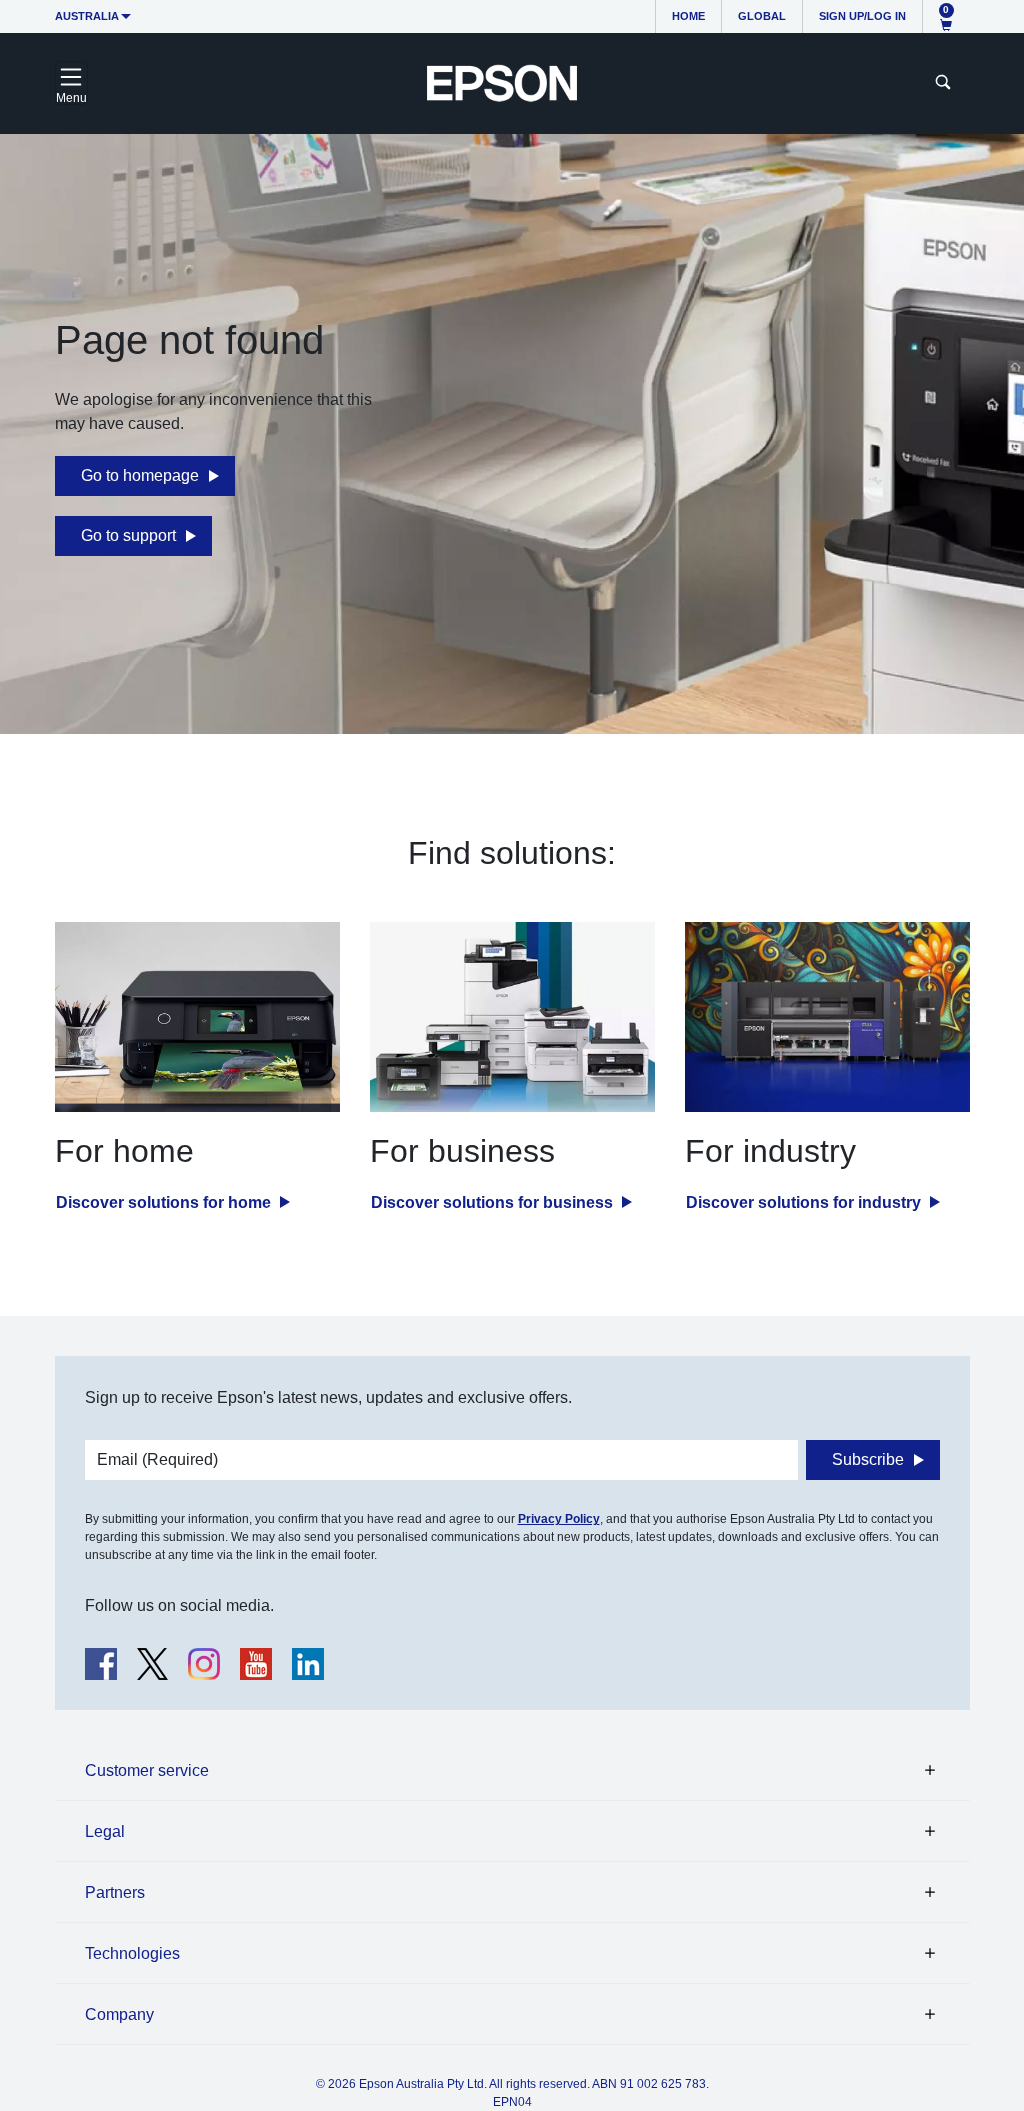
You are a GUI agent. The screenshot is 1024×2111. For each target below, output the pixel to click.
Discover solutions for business (494, 1202)
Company (119, 2014)
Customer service (147, 1770)
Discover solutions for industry (805, 1202)
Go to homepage (140, 475)
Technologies (132, 1953)
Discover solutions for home (165, 1202)
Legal (105, 1831)
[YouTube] (256, 1664)
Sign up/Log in (862, 16)
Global (762, 16)
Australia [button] (87, 16)
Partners (115, 1892)
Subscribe (868, 1459)
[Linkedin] (308, 1664)
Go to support (128, 535)
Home (688, 16)
